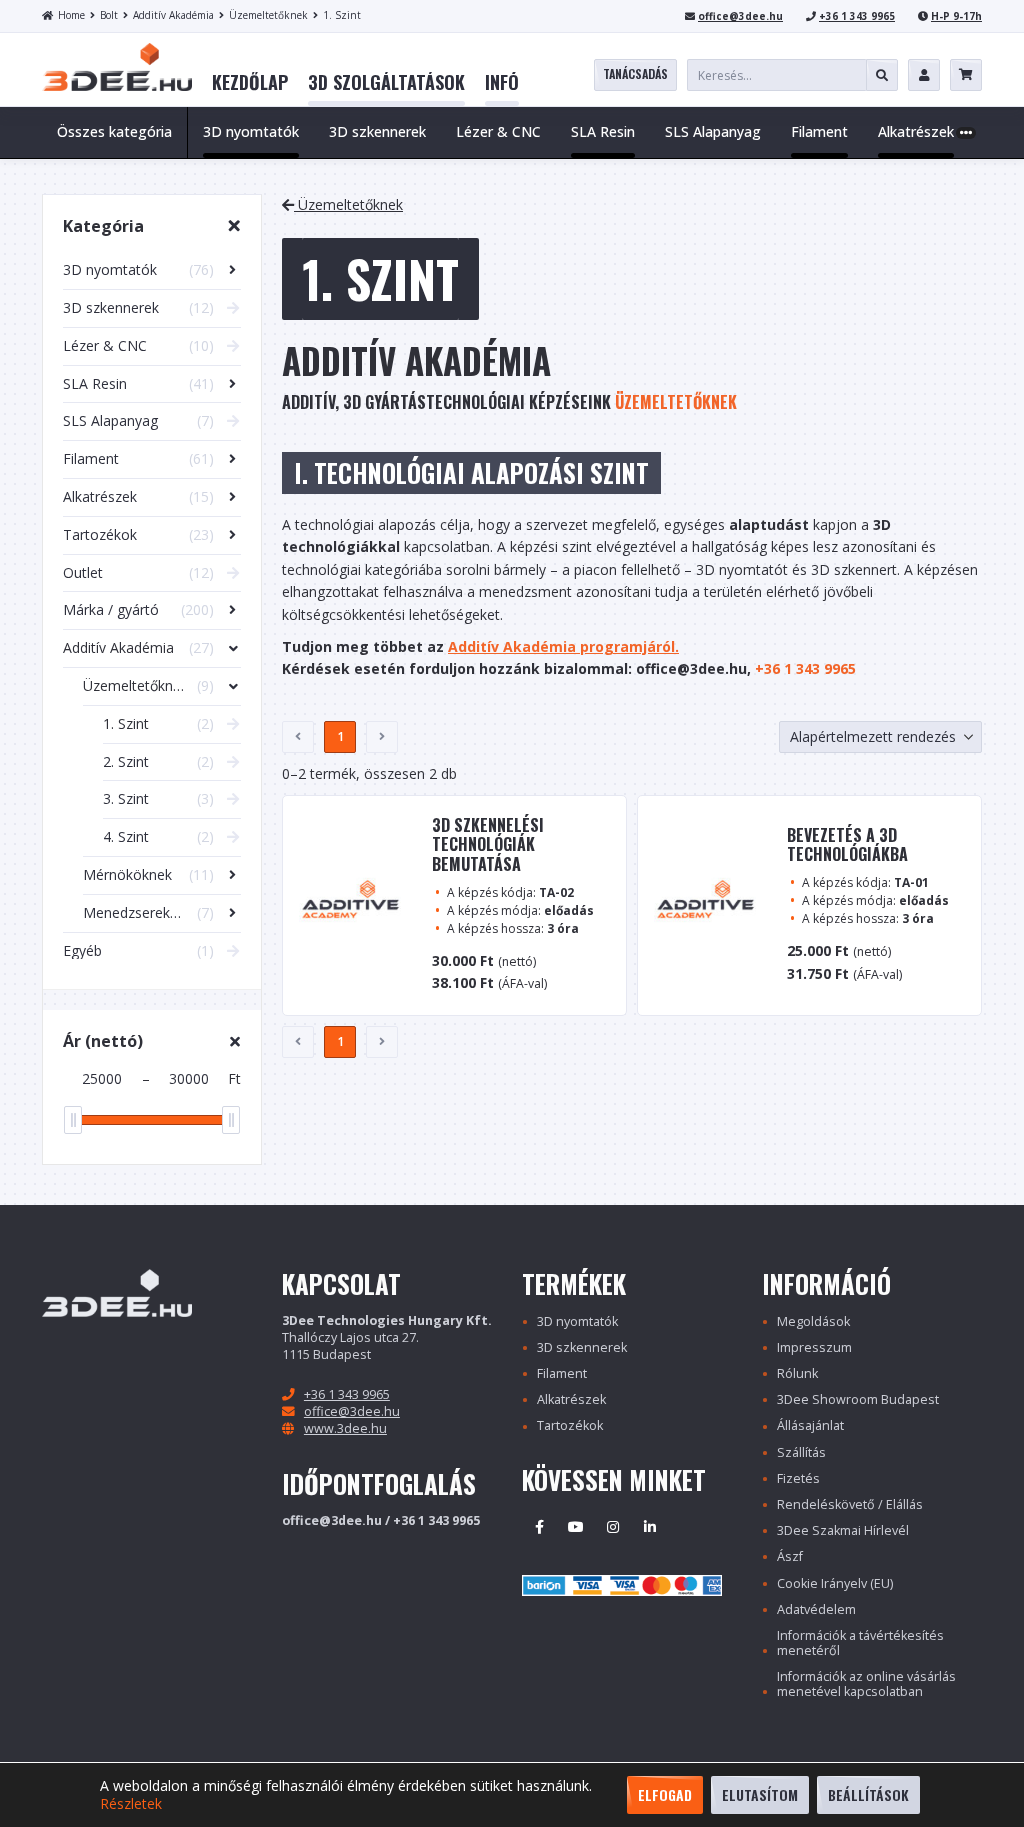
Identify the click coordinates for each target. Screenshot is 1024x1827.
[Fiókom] (924, 75)
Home (71, 15)
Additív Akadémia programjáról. (563, 646)
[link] (250, 83)
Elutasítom (760, 1794)
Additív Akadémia (173, 15)
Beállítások (868, 1794)
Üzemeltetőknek (268, 15)
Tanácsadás (635, 73)
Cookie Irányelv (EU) (835, 1583)
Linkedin (650, 1527)
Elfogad (665, 1794)
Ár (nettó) (103, 1041)
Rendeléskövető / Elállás (850, 1504)
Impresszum (814, 1347)
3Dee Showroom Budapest (858, 1399)
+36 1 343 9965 (857, 16)
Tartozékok (570, 1425)
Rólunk (797, 1373)
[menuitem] (250, 83)
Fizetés (798, 1478)
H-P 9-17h (956, 16)
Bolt (109, 15)
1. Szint (342, 15)
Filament (562, 1373)
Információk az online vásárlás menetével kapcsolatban (866, 1684)
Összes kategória (114, 131)
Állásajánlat (810, 1425)
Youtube (576, 1527)
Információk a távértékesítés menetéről (860, 1643)
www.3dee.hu (345, 1428)
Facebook (539, 1527)
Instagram (613, 1527)
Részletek (131, 1804)
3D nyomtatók (577, 1321)
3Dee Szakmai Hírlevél (843, 1530)
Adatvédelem (816, 1609)
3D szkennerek (582, 1347)
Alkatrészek (571, 1399)
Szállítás (801, 1452)
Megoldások (813, 1321)
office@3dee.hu (740, 16)
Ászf (790, 1556)
